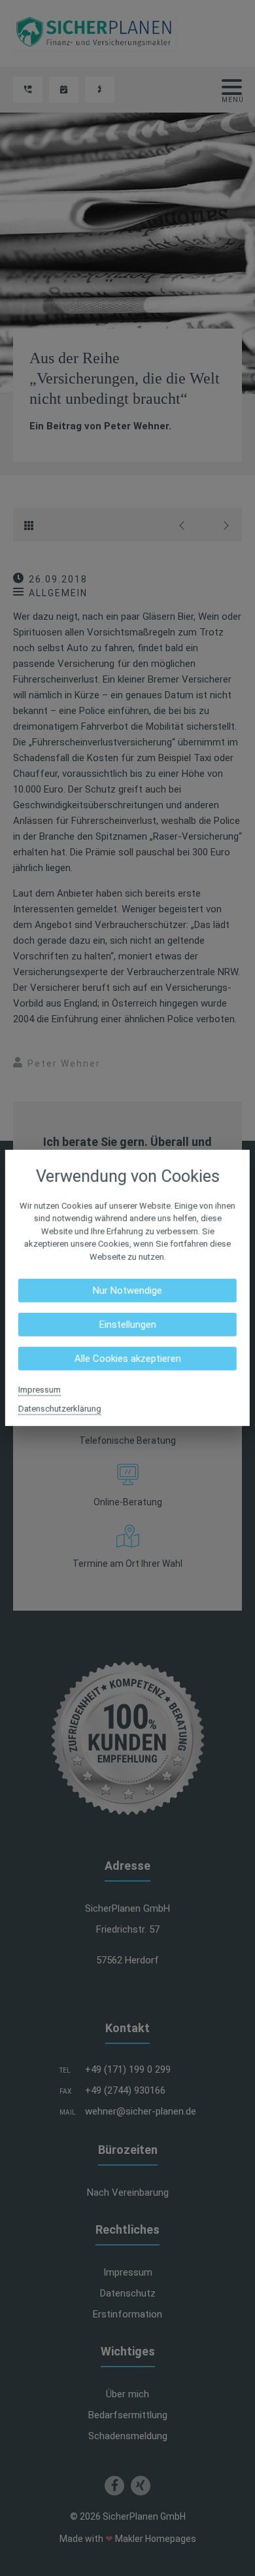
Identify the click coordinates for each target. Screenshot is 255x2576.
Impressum (40, 1390)
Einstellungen (127, 1325)
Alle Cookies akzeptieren (127, 1359)
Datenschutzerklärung (60, 1409)
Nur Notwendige (127, 1291)
